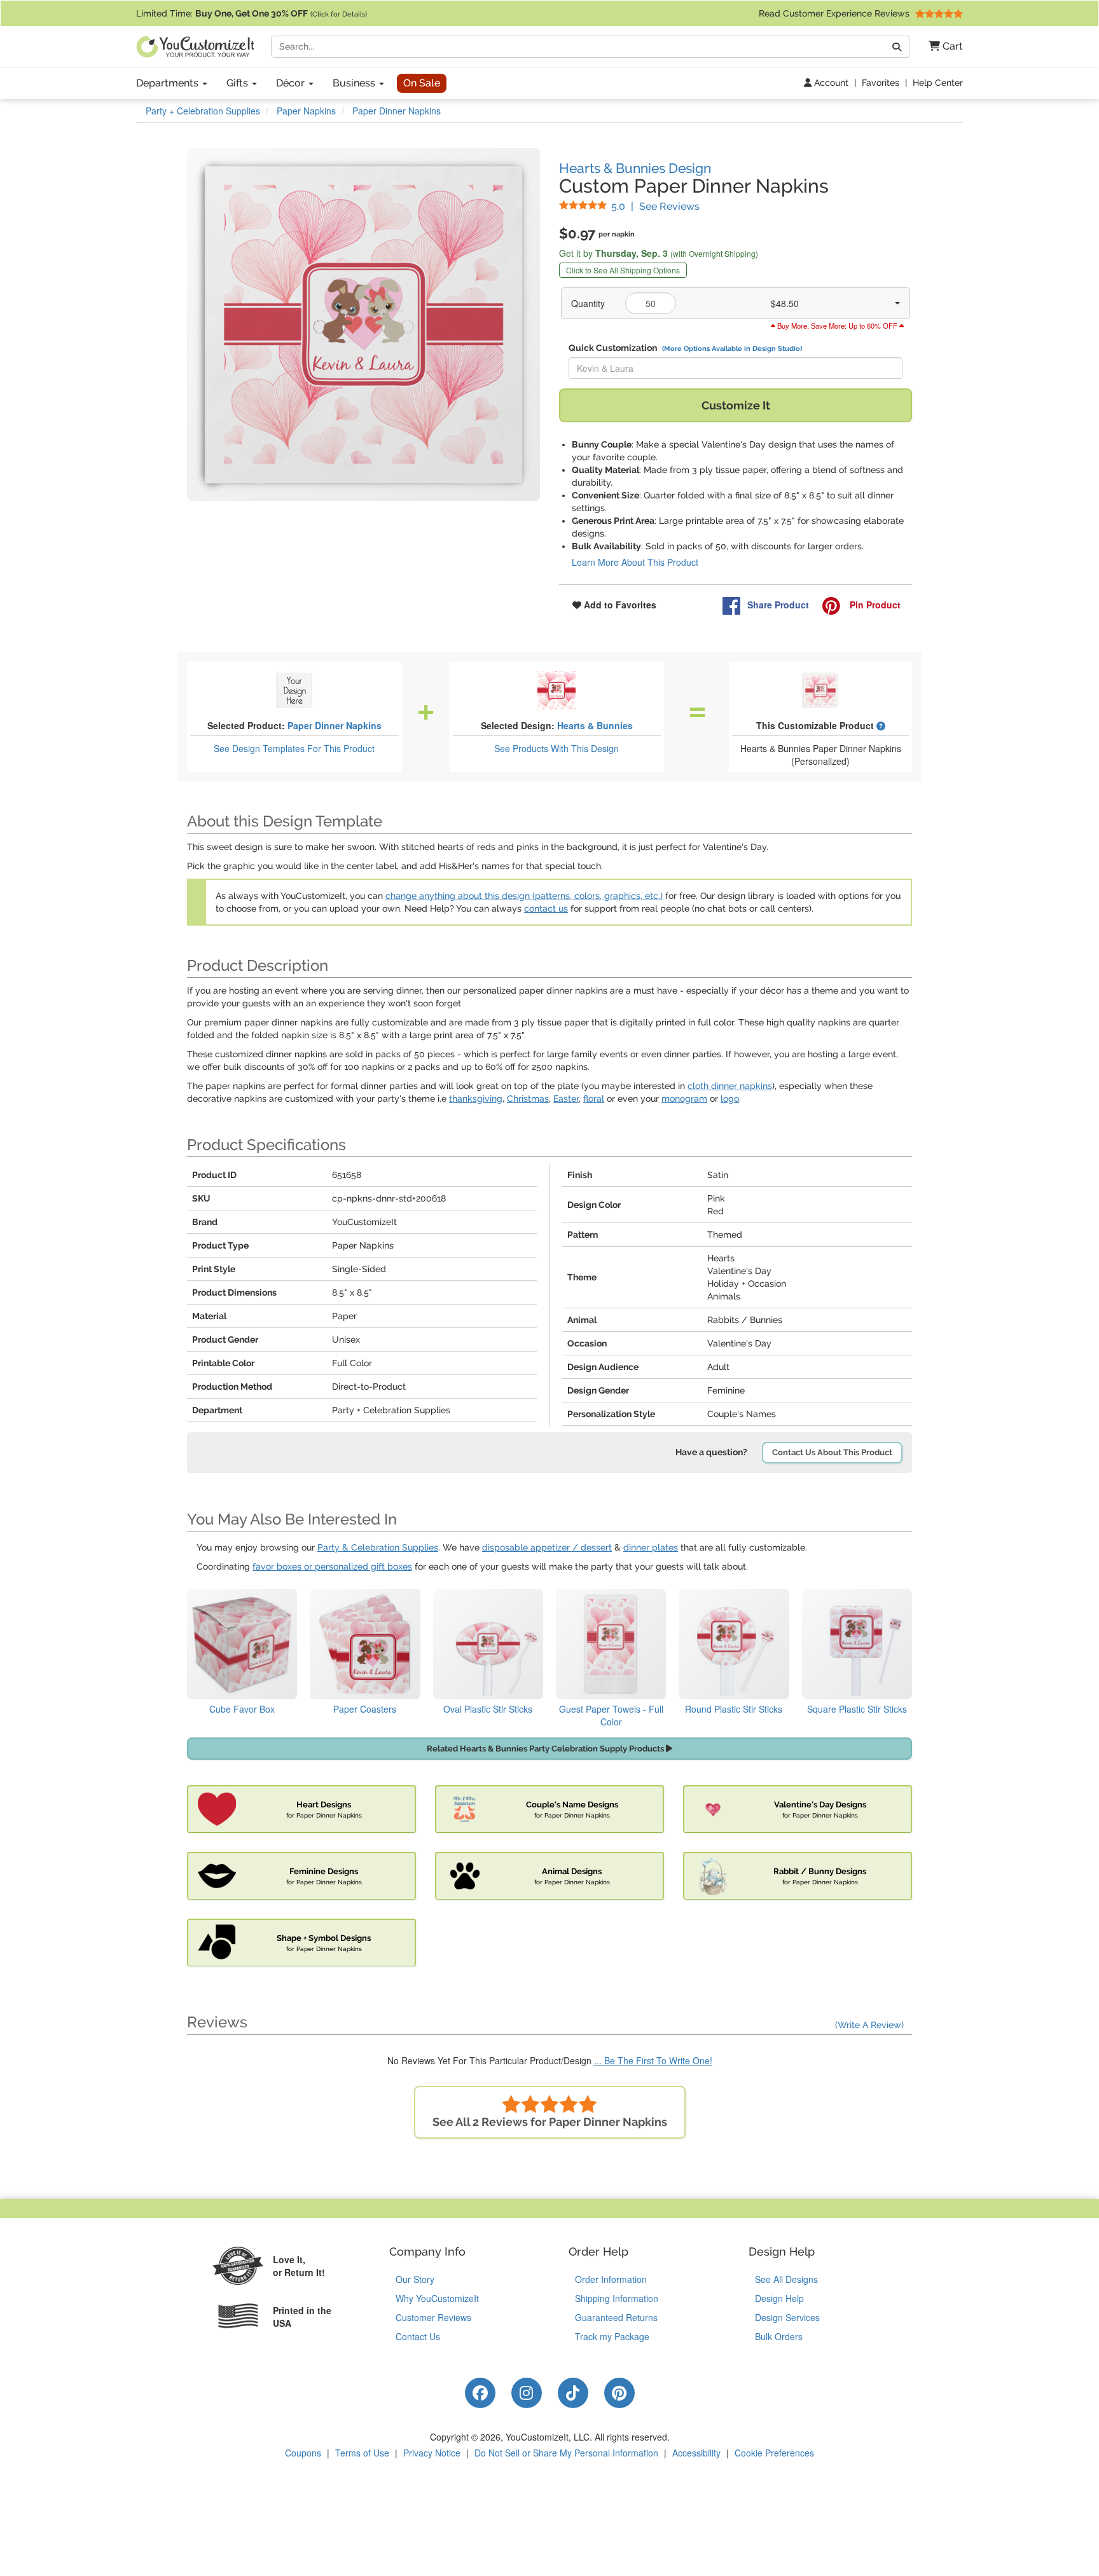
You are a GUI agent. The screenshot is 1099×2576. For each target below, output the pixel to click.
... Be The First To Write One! (653, 2060)
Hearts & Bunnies (595, 725)
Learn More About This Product (635, 562)
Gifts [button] (238, 83)
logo (730, 1099)
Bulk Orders (779, 2336)
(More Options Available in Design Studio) (732, 348)
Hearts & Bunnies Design (635, 168)
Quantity (588, 303)
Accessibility (696, 2453)
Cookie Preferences (774, 2453)
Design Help (779, 2298)
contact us (546, 908)
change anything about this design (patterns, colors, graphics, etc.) (524, 896)
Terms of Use (362, 2453)
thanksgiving (476, 1099)
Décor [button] (292, 83)
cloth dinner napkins (730, 1086)
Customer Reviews (433, 2317)
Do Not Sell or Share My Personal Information (566, 2453)
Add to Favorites (619, 605)
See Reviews (655, 206)
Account (830, 83)
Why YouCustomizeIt (437, 2298)
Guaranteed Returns (616, 2317)
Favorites (881, 83)
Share (778, 605)
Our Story (415, 2279)
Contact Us (418, 2336)
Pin (874, 605)
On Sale (422, 83)
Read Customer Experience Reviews (835, 13)
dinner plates (651, 1547)
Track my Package (612, 2336)
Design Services (787, 2317)
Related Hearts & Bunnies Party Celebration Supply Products (546, 1749)
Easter (566, 1099)
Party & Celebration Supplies (378, 1547)
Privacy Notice (432, 2453)
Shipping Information (617, 2298)
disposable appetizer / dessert (547, 1547)
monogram (684, 1099)
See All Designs (786, 2279)
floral (594, 1099)
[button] (941, 47)
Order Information (611, 2279)
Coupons (303, 2453)
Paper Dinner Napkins (335, 725)
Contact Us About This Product (832, 1452)
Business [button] (355, 83)
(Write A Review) (869, 2025)
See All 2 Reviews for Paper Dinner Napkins (550, 2122)
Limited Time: (252, 13)
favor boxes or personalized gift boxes (332, 1566)
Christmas (528, 1099)
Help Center (938, 83)
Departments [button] (169, 83)
